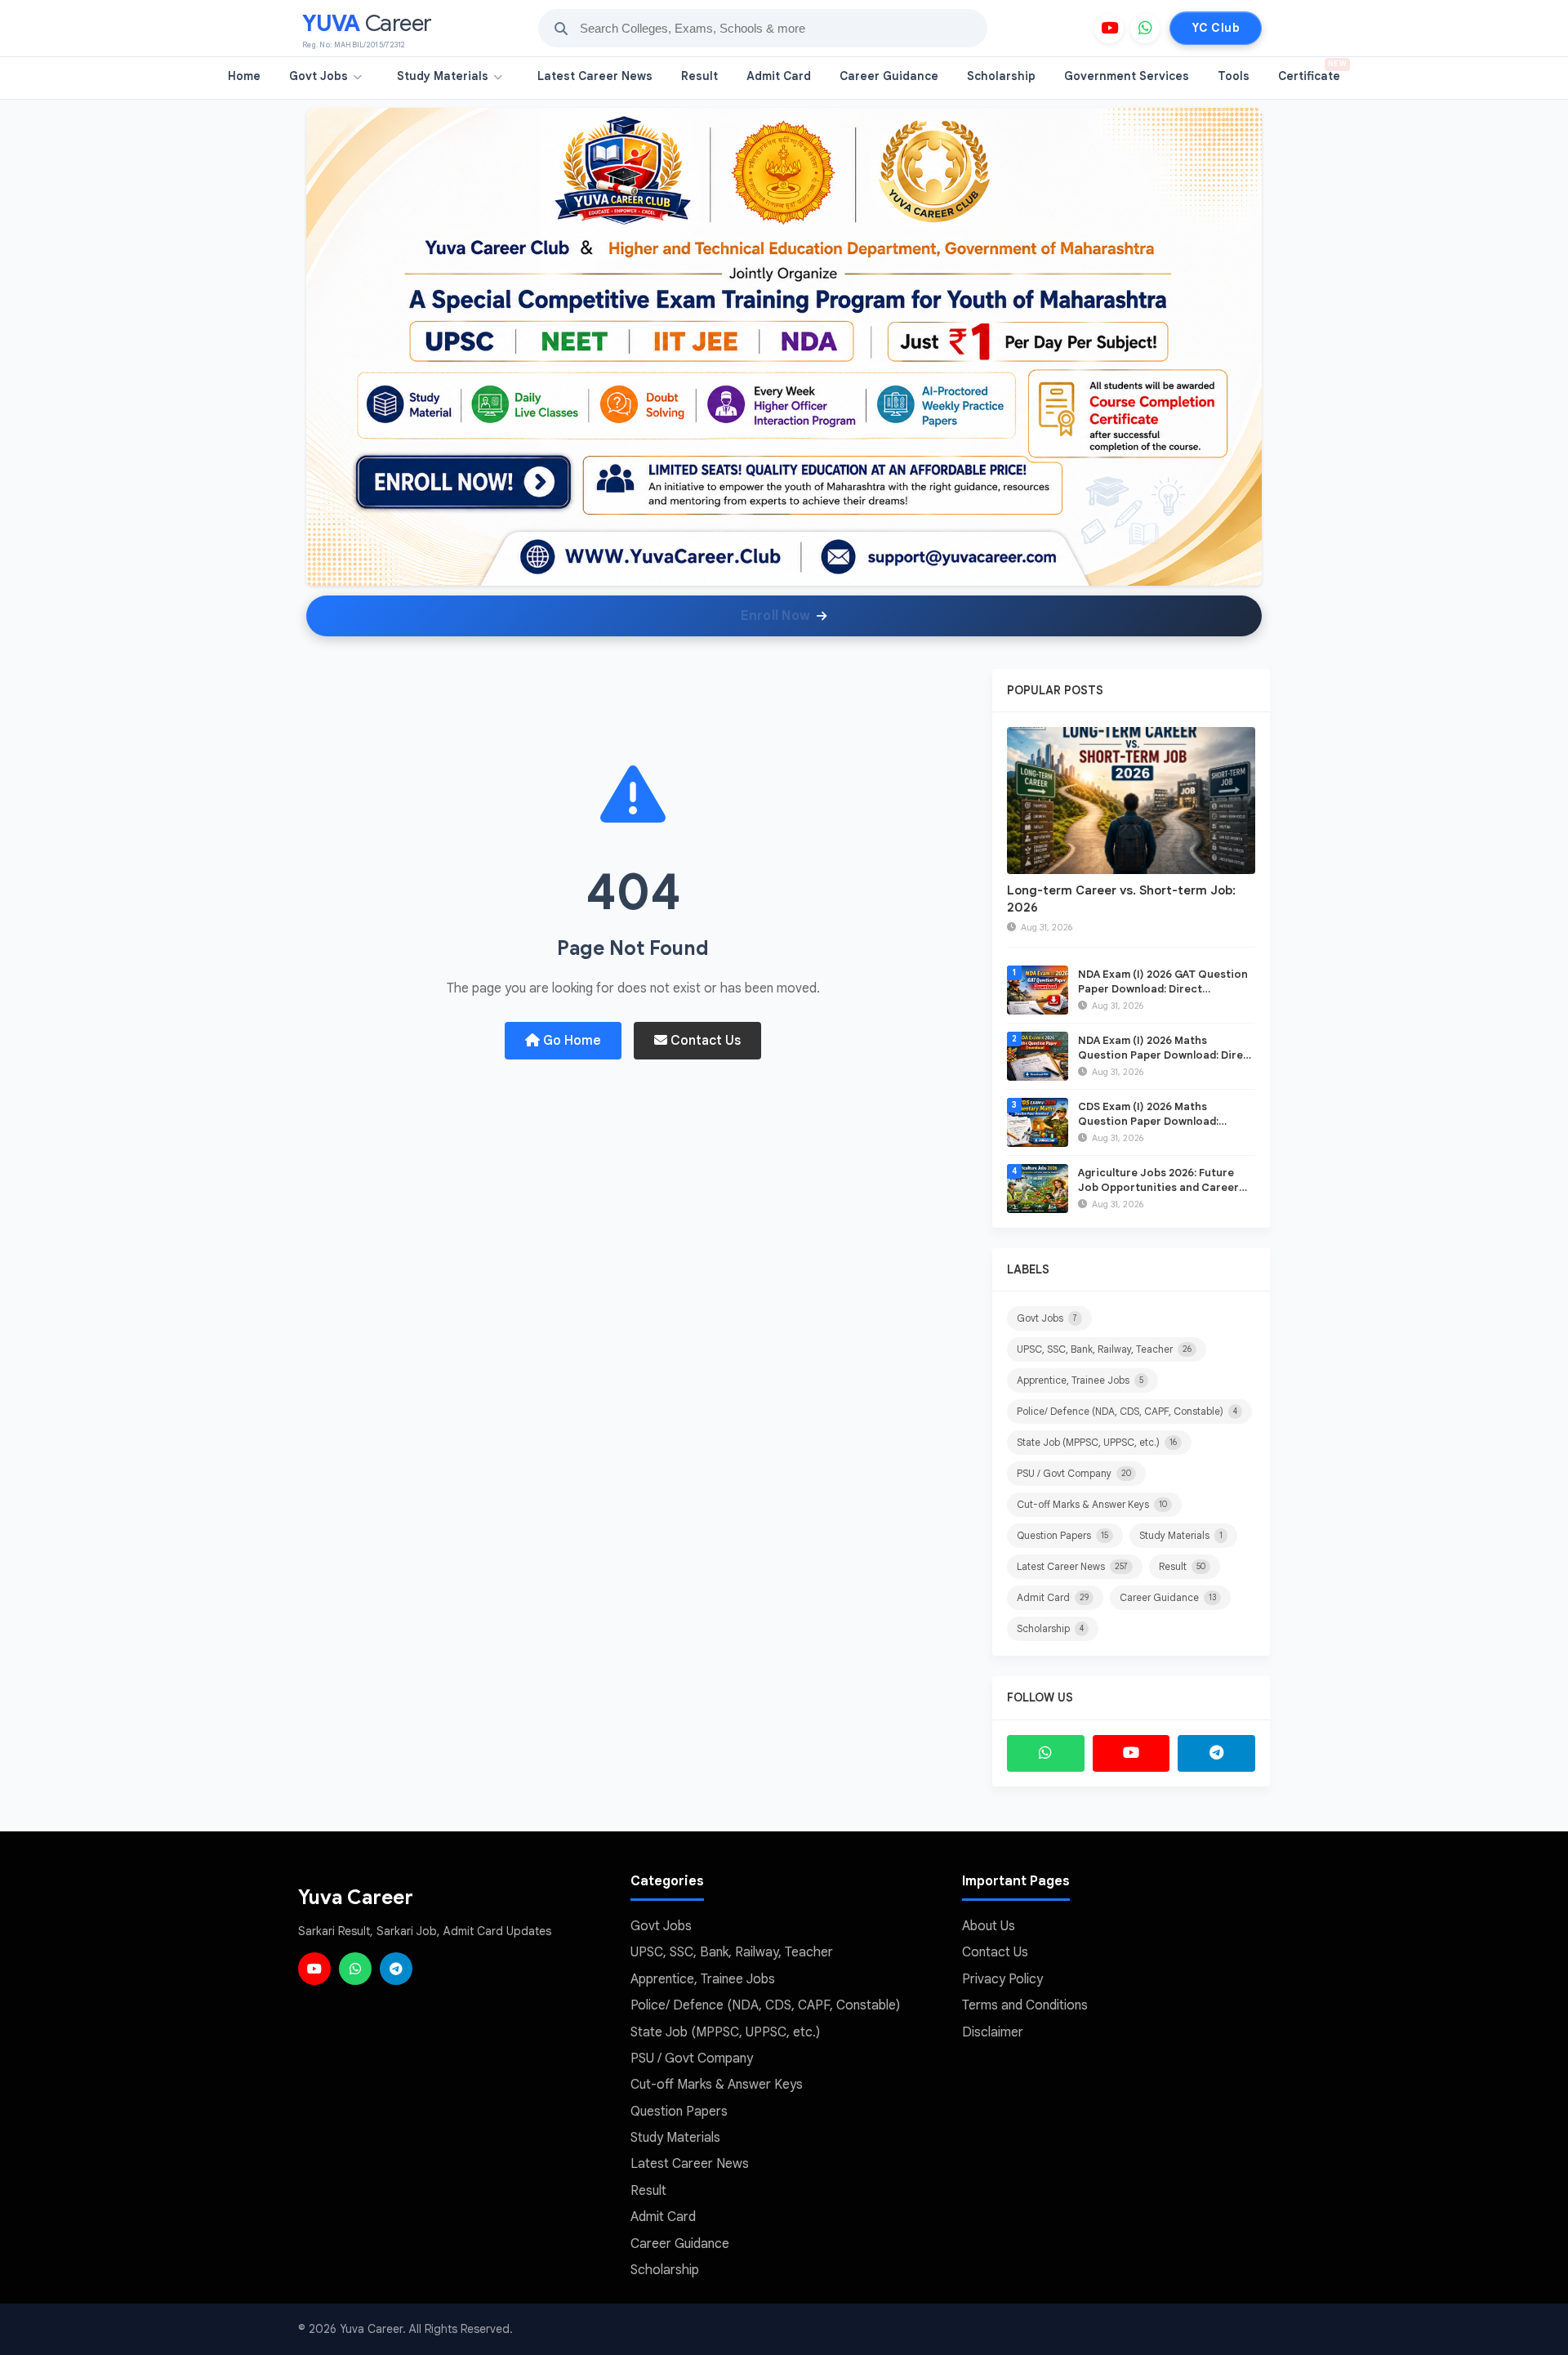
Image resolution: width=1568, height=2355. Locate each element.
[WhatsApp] (1145, 29)
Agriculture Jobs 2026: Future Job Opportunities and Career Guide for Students (1158, 1187)
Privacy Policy (1002, 1979)
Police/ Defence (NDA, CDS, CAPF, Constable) (1127, 1411)
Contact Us (704, 1041)
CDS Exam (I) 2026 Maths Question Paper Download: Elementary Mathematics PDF (1155, 1121)
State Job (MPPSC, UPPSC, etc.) (1097, 1442)
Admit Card (779, 76)
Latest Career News (595, 76)
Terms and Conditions (1025, 2005)
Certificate (1312, 71)
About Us (989, 1926)
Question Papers (1062, 1535)
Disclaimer (993, 2032)
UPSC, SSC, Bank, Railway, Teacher (1104, 1349)
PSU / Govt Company (1074, 1473)
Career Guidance (889, 76)
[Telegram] (1216, 1753)
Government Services (1127, 76)
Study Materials (443, 76)
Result (699, 76)
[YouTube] (1109, 29)
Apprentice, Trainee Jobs (1080, 1380)
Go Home (570, 1041)
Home (244, 76)
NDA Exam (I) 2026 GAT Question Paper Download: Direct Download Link (1163, 989)
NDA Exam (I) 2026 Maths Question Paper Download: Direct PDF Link (1166, 1055)
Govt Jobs (318, 76)
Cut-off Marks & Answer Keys (1092, 1504)
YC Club (1216, 28)
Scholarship (1001, 76)
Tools (1234, 76)
